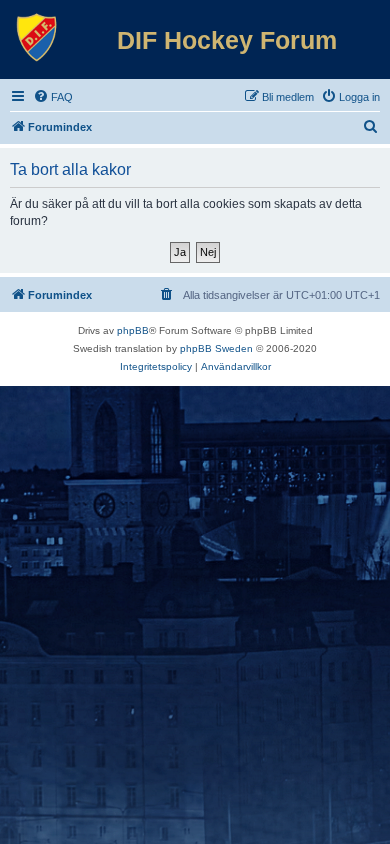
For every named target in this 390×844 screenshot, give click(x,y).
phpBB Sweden (216, 348)
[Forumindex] (37, 38)
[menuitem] (53, 97)
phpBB (133, 330)
